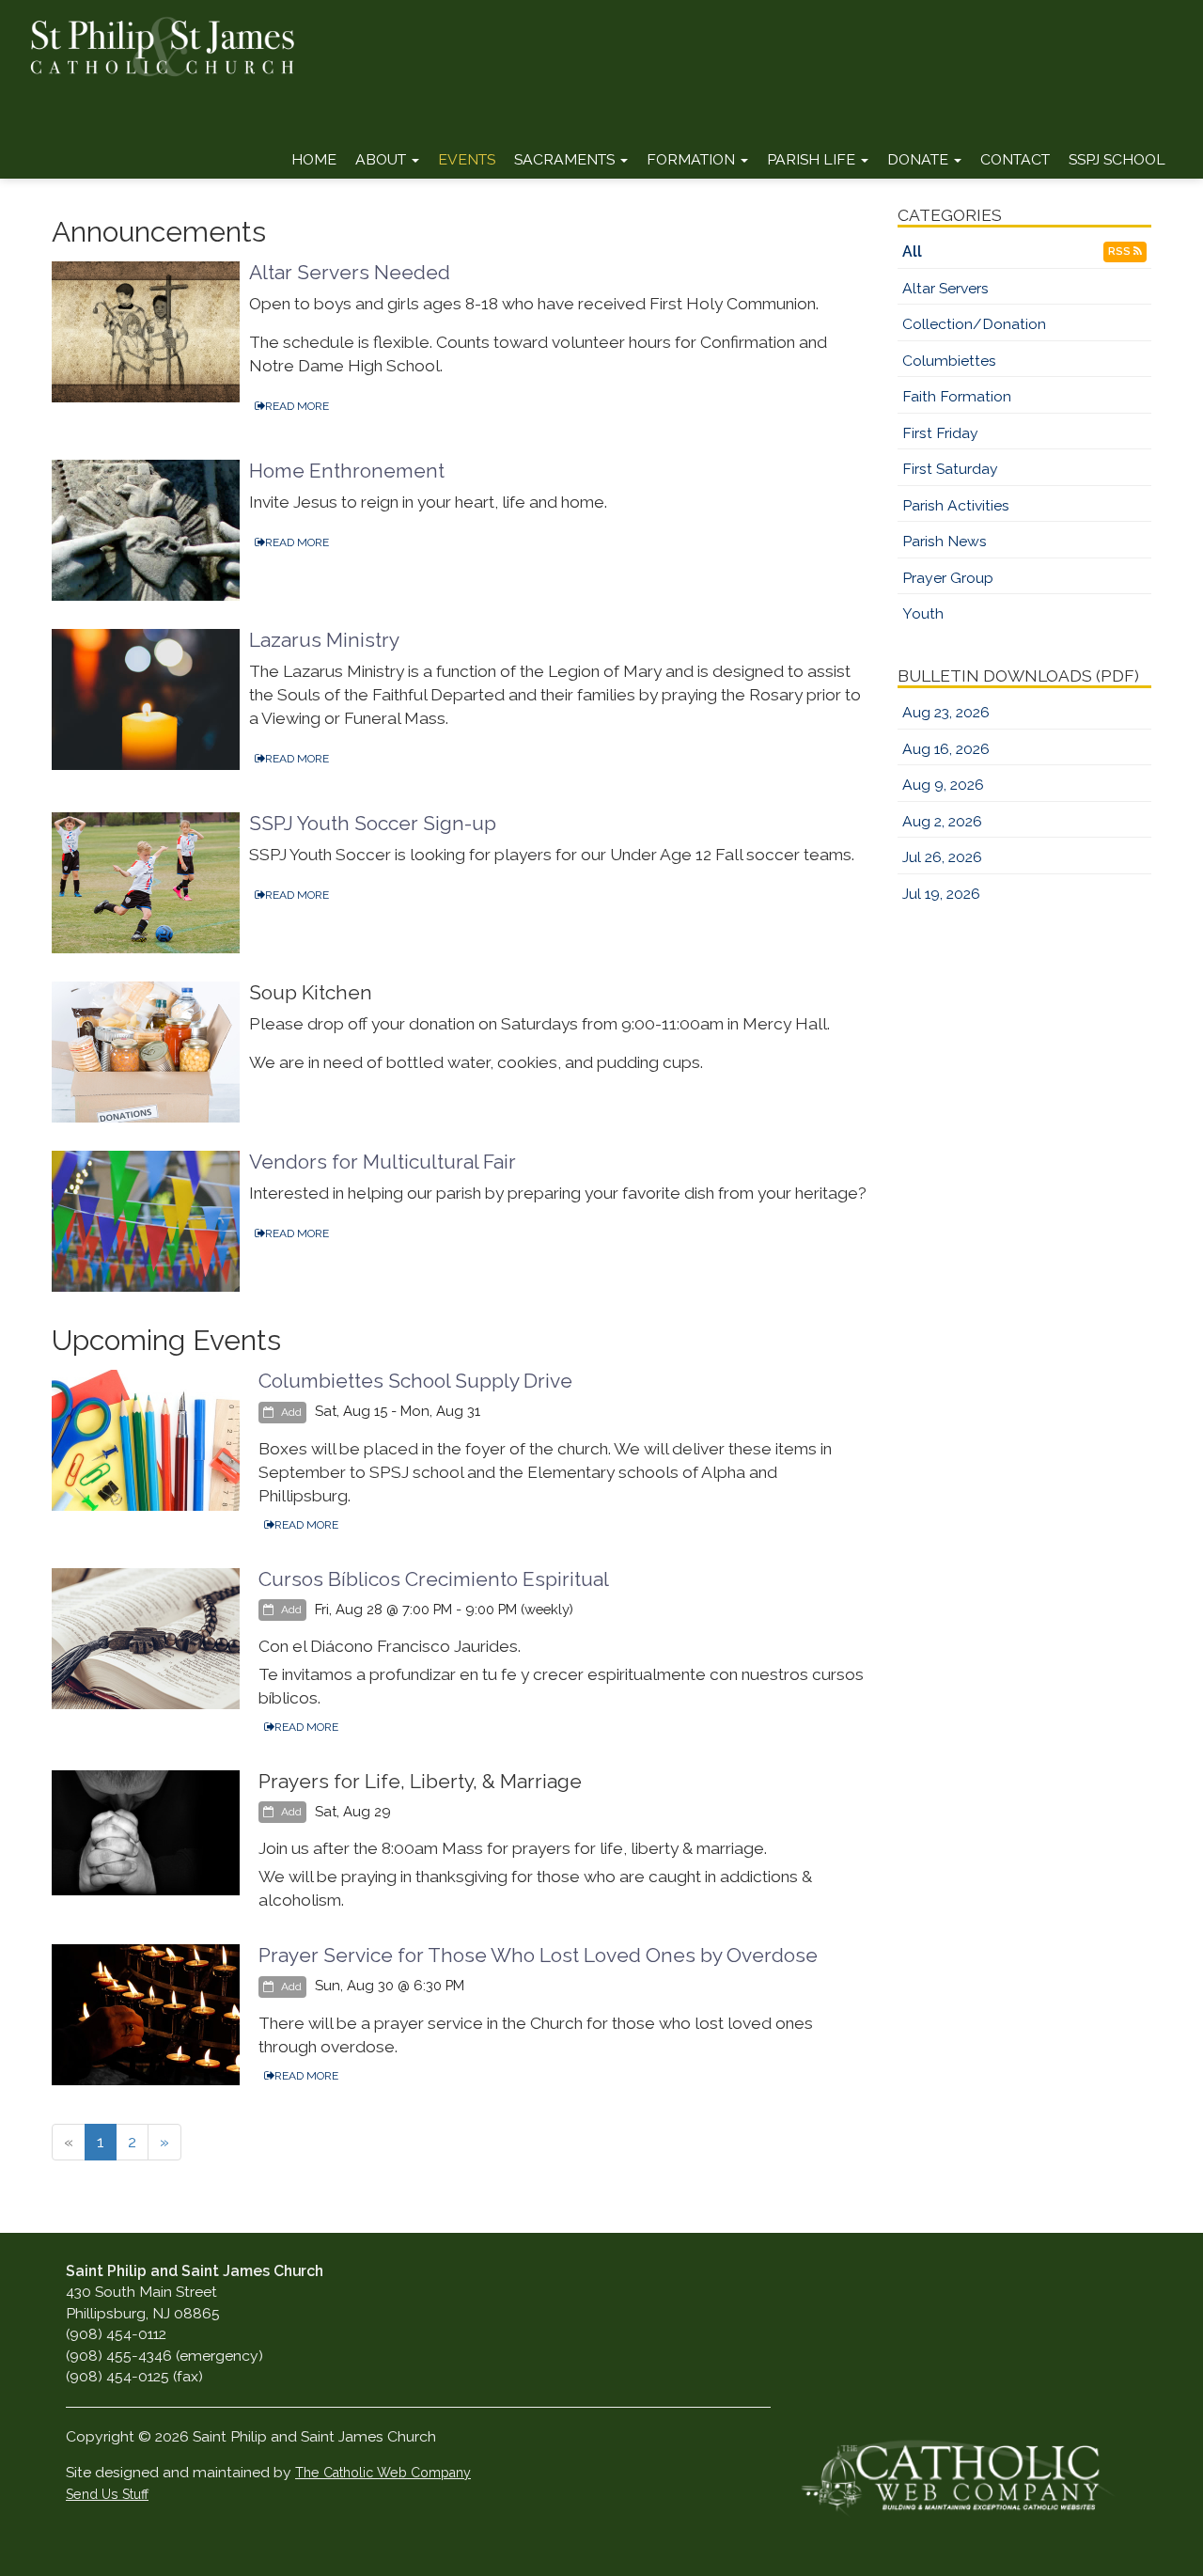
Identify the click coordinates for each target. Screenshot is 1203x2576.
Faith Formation (957, 396)
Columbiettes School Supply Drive (415, 1381)
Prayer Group (948, 578)
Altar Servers (945, 288)
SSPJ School (1117, 159)
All (912, 251)
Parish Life (813, 159)
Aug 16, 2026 (946, 749)
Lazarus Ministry (324, 640)
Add (290, 1412)
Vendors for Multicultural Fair (383, 1162)
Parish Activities (956, 505)
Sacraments (566, 159)
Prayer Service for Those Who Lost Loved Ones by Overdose (538, 1955)
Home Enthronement (347, 471)
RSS (1121, 251)
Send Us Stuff (107, 2494)
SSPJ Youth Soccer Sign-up (373, 823)
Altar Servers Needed (350, 272)
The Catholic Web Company (383, 2473)
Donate (920, 159)
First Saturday (950, 469)
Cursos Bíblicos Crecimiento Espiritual (434, 1579)
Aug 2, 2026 (942, 821)
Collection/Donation (974, 324)
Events (467, 159)
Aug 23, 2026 (946, 712)
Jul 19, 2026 (941, 894)
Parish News (945, 541)
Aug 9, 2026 (943, 785)
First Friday (940, 433)
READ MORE (297, 406)
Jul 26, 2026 (942, 857)
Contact (1015, 159)
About (383, 159)
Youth (923, 613)
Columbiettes (949, 361)
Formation (693, 159)
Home (314, 159)
